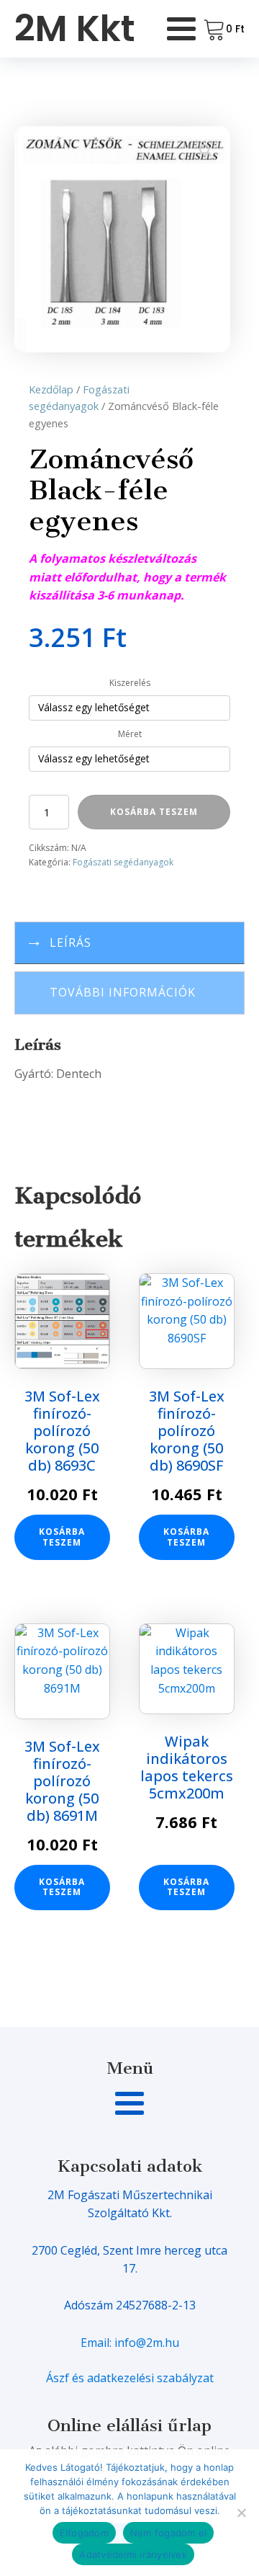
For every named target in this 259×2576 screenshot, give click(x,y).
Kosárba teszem (154, 812)
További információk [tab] (123, 992)
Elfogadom (84, 2533)
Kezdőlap (51, 389)
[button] (206, 151)
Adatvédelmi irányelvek (133, 2554)
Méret (130, 734)
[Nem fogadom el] (241, 2513)
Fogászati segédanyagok (123, 862)
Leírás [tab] (71, 942)
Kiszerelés (130, 683)
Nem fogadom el (169, 2533)
